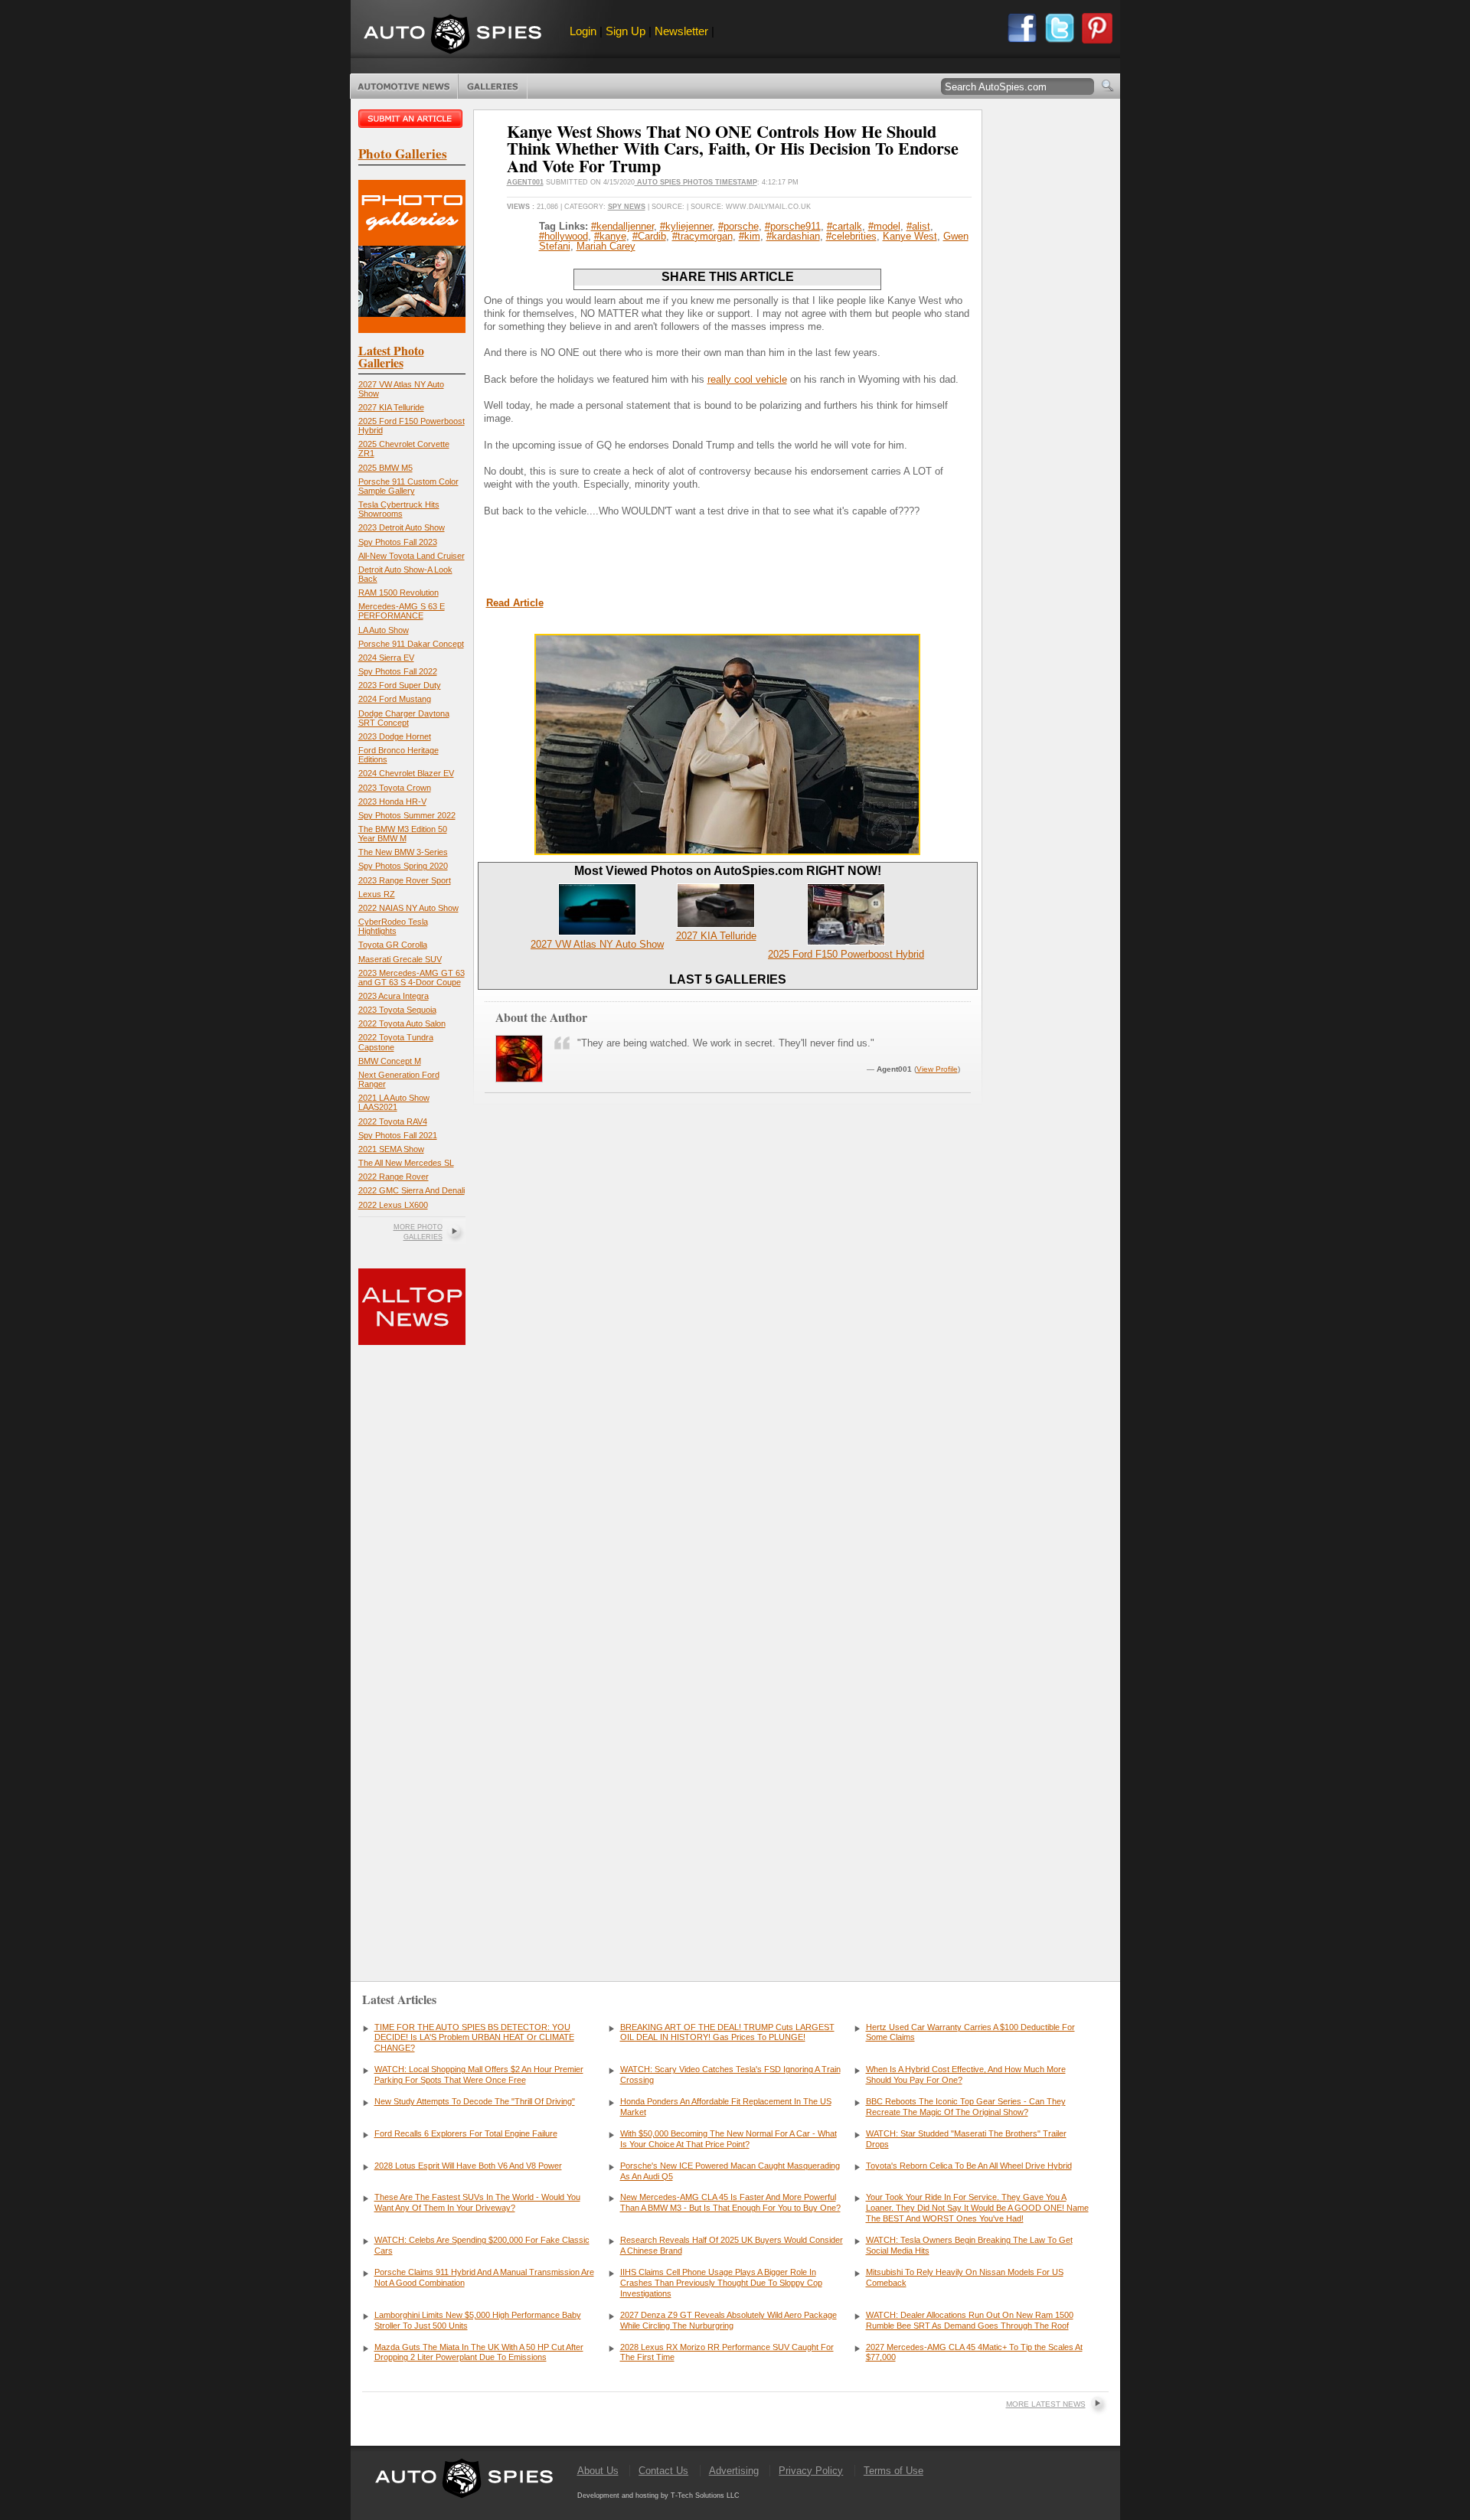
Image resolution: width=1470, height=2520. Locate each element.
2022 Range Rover (394, 1177)
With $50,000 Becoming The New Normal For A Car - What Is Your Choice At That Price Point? (728, 2139)
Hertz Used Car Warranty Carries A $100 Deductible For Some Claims (970, 2032)
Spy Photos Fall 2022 (398, 671)
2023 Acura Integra (394, 996)
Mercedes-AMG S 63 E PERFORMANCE (402, 611)
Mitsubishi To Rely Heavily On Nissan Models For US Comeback (965, 2277)
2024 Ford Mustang (395, 699)
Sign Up (626, 31)
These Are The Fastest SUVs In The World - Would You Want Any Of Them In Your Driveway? (477, 2202)
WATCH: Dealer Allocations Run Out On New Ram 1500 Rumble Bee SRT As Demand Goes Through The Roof (970, 2320)
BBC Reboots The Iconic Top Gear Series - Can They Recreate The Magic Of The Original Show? (966, 2107)
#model (884, 226)
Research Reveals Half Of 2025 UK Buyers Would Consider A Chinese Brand (732, 2245)
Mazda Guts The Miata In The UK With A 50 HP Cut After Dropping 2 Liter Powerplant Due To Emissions (479, 2352)
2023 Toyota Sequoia (397, 1010)
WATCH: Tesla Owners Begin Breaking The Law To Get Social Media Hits (969, 2245)
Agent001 (525, 182)
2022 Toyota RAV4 (393, 1121)
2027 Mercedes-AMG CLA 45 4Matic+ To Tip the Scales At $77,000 (974, 2352)
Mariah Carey (606, 246)
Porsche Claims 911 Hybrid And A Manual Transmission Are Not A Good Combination (484, 2277)
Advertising (734, 2471)
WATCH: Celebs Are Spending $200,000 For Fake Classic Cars (482, 2245)
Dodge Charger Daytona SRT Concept (404, 718)
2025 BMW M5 (385, 468)
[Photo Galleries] (412, 330)
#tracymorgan (702, 236)
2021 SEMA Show (391, 1149)
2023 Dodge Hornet (395, 736)
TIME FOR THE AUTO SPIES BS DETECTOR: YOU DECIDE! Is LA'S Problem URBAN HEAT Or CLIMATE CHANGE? (474, 2038)
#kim (750, 236)
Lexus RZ (377, 894)
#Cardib (649, 236)
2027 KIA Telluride (391, 407)
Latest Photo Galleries (391, 356)
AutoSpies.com (452, 36)
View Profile (937, 1069)
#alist (918, 226)
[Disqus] (728, 1724)
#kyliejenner (686, 226)
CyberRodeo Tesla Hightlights (393, 926)
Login (583, 31)
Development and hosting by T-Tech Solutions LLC (658, 2496)
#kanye (610, 236)
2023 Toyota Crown (395, 788)
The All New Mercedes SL (406, 1163)
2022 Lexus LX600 (393, 1205)
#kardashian (793, 236)
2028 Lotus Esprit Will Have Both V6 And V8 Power (468, 2166)
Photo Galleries (493, 87)
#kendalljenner (622, 226)
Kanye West (910, 236)
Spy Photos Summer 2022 (407, 815)
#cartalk (844, 226)
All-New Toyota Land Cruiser (412, 556)
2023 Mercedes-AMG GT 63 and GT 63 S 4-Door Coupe (412, 978)
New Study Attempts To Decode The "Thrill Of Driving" (475, 2101)
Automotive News (404, 87)
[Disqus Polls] (727, 1331)
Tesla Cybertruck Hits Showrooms (399, 509)
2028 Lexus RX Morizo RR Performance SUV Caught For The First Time (727, 2352)
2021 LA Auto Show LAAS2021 (394, 1102)
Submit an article (412, 119)
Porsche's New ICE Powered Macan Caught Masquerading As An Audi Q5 (730, 2171)
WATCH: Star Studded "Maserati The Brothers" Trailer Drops (966, 2139)
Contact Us (663, 2471)
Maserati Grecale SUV (400, 959)
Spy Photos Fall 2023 (398, 542)
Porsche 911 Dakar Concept (411, 644)
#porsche (738, 226)
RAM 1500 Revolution (399, 592)
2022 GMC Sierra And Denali (412, 1190)
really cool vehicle (747, 379)
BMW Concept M (390, 1061)
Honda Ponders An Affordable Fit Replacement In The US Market (726, 2107)
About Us (598, 2471)
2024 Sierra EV (386, 658)
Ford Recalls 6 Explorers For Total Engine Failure (466, 2133)
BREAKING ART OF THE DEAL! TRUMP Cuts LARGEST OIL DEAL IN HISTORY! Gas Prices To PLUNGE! (727, 2032)
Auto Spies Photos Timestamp (696, 182)
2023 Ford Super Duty (400, 685)
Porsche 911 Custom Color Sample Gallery (408, 486)
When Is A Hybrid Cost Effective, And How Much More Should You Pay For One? (966, 2074)
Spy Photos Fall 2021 (398, 1135)
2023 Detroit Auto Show (402, 527)
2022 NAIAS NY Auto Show (408, 908)
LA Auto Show (384, 630)
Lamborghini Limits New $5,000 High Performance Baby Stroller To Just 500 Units (478, 2320)
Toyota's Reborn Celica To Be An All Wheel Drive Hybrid (969, 2166)
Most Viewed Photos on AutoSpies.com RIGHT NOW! (728, 871)
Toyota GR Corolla (393, 945)
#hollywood (563, 236)
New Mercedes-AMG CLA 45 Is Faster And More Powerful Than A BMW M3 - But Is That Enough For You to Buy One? (730, 2202)
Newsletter (681, 31)
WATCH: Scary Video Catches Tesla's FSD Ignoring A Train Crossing (730, 2074)
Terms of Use (893, 2471)
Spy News (627, 207)
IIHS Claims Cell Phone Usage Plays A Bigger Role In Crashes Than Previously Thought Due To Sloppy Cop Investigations (721, 2283)
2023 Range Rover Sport (405, 880)
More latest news (1046, 2404)
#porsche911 (793, 226)
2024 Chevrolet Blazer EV (406, 773)
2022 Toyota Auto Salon (402, 1023)
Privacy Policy (811, 2471)
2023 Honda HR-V (392, 801)
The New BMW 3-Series (403, 852)
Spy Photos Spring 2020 (403, 866)
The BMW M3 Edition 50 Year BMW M (403, 834)
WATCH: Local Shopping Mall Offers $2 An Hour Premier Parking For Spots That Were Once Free (479, 2074)
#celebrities (851, 236)
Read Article (515, 603)
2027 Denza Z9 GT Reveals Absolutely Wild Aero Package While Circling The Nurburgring (728, 2320)
